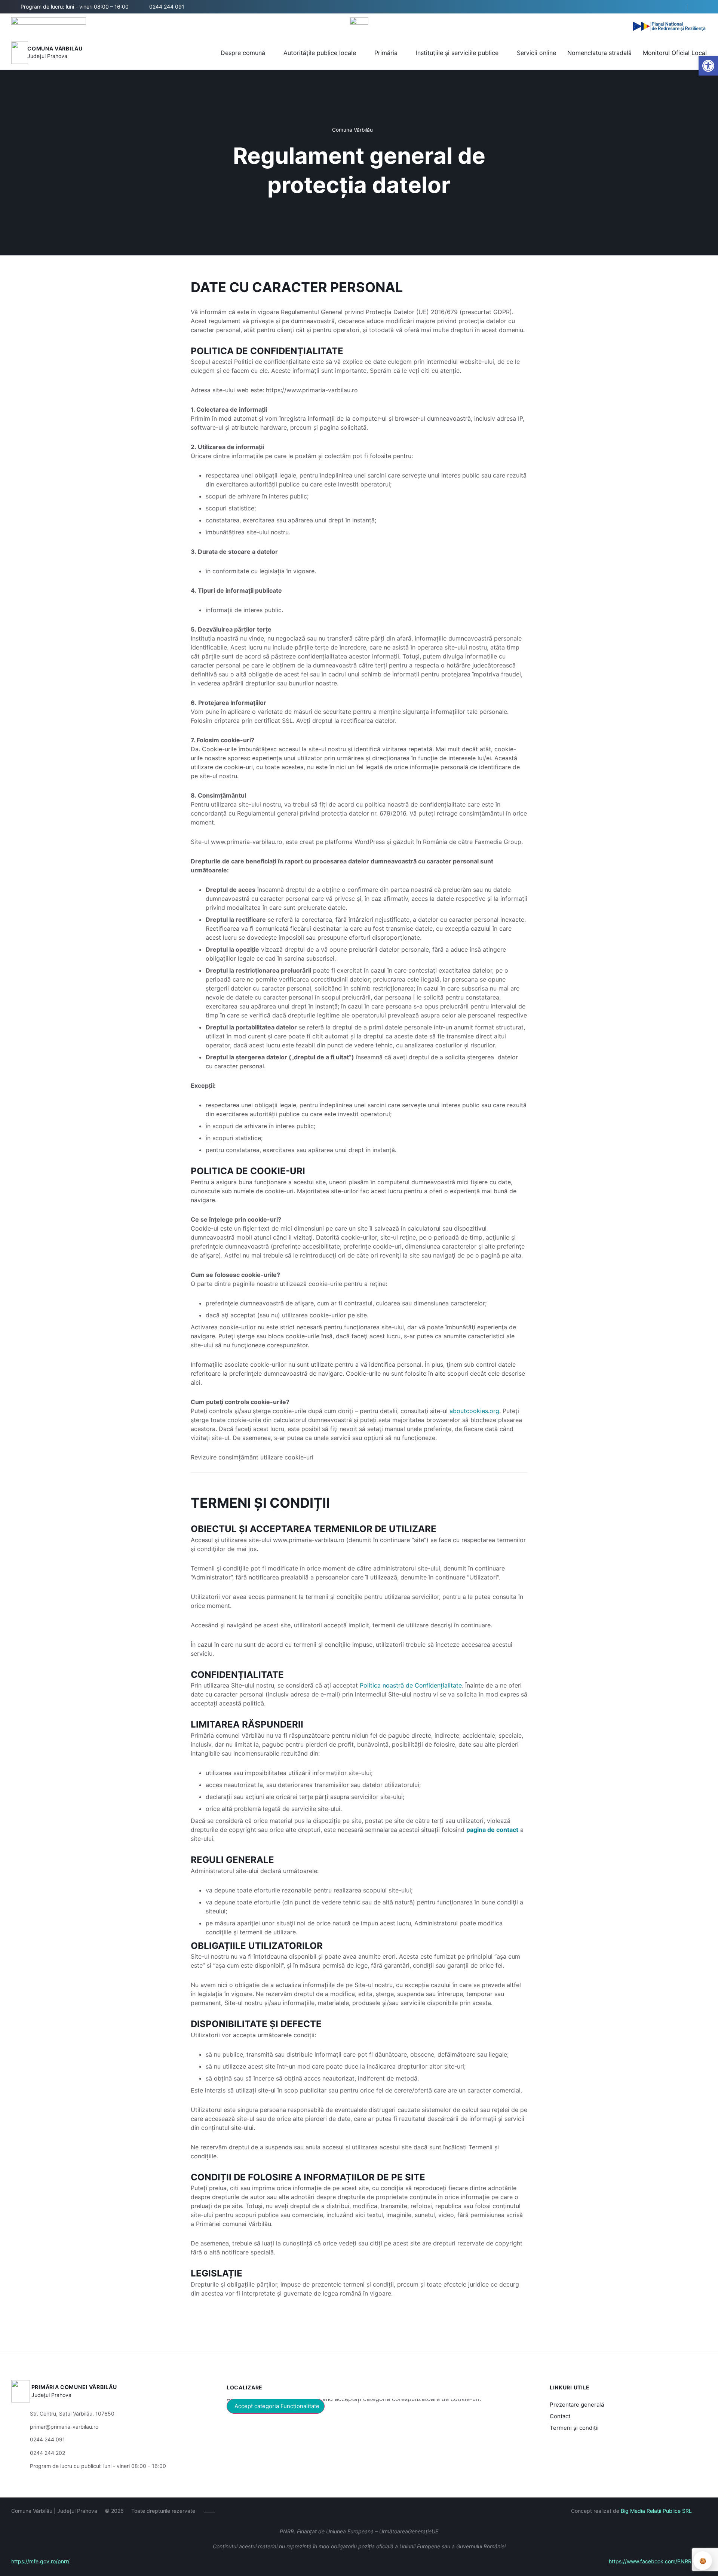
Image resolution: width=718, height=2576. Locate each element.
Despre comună (243, 53)
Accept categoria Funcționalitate (277, 2406)
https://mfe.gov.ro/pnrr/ (40, 2561)
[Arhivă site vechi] (702, 7)
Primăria (386, 53)
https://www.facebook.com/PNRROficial (658, 2561)
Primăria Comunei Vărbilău (74, 2387)
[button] (676, 7)
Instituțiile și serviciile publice (457, 53)
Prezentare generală (577, 2405)
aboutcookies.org (474, 1411)
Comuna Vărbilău (55, 48)
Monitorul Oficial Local (675, 53)
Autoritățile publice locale (320, 53)
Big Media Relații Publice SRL (656, 2511)
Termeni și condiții (574, 2428)
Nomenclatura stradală (599, 53)
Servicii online (536, 53)
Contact (560, 2416)
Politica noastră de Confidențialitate (411, 1685)
